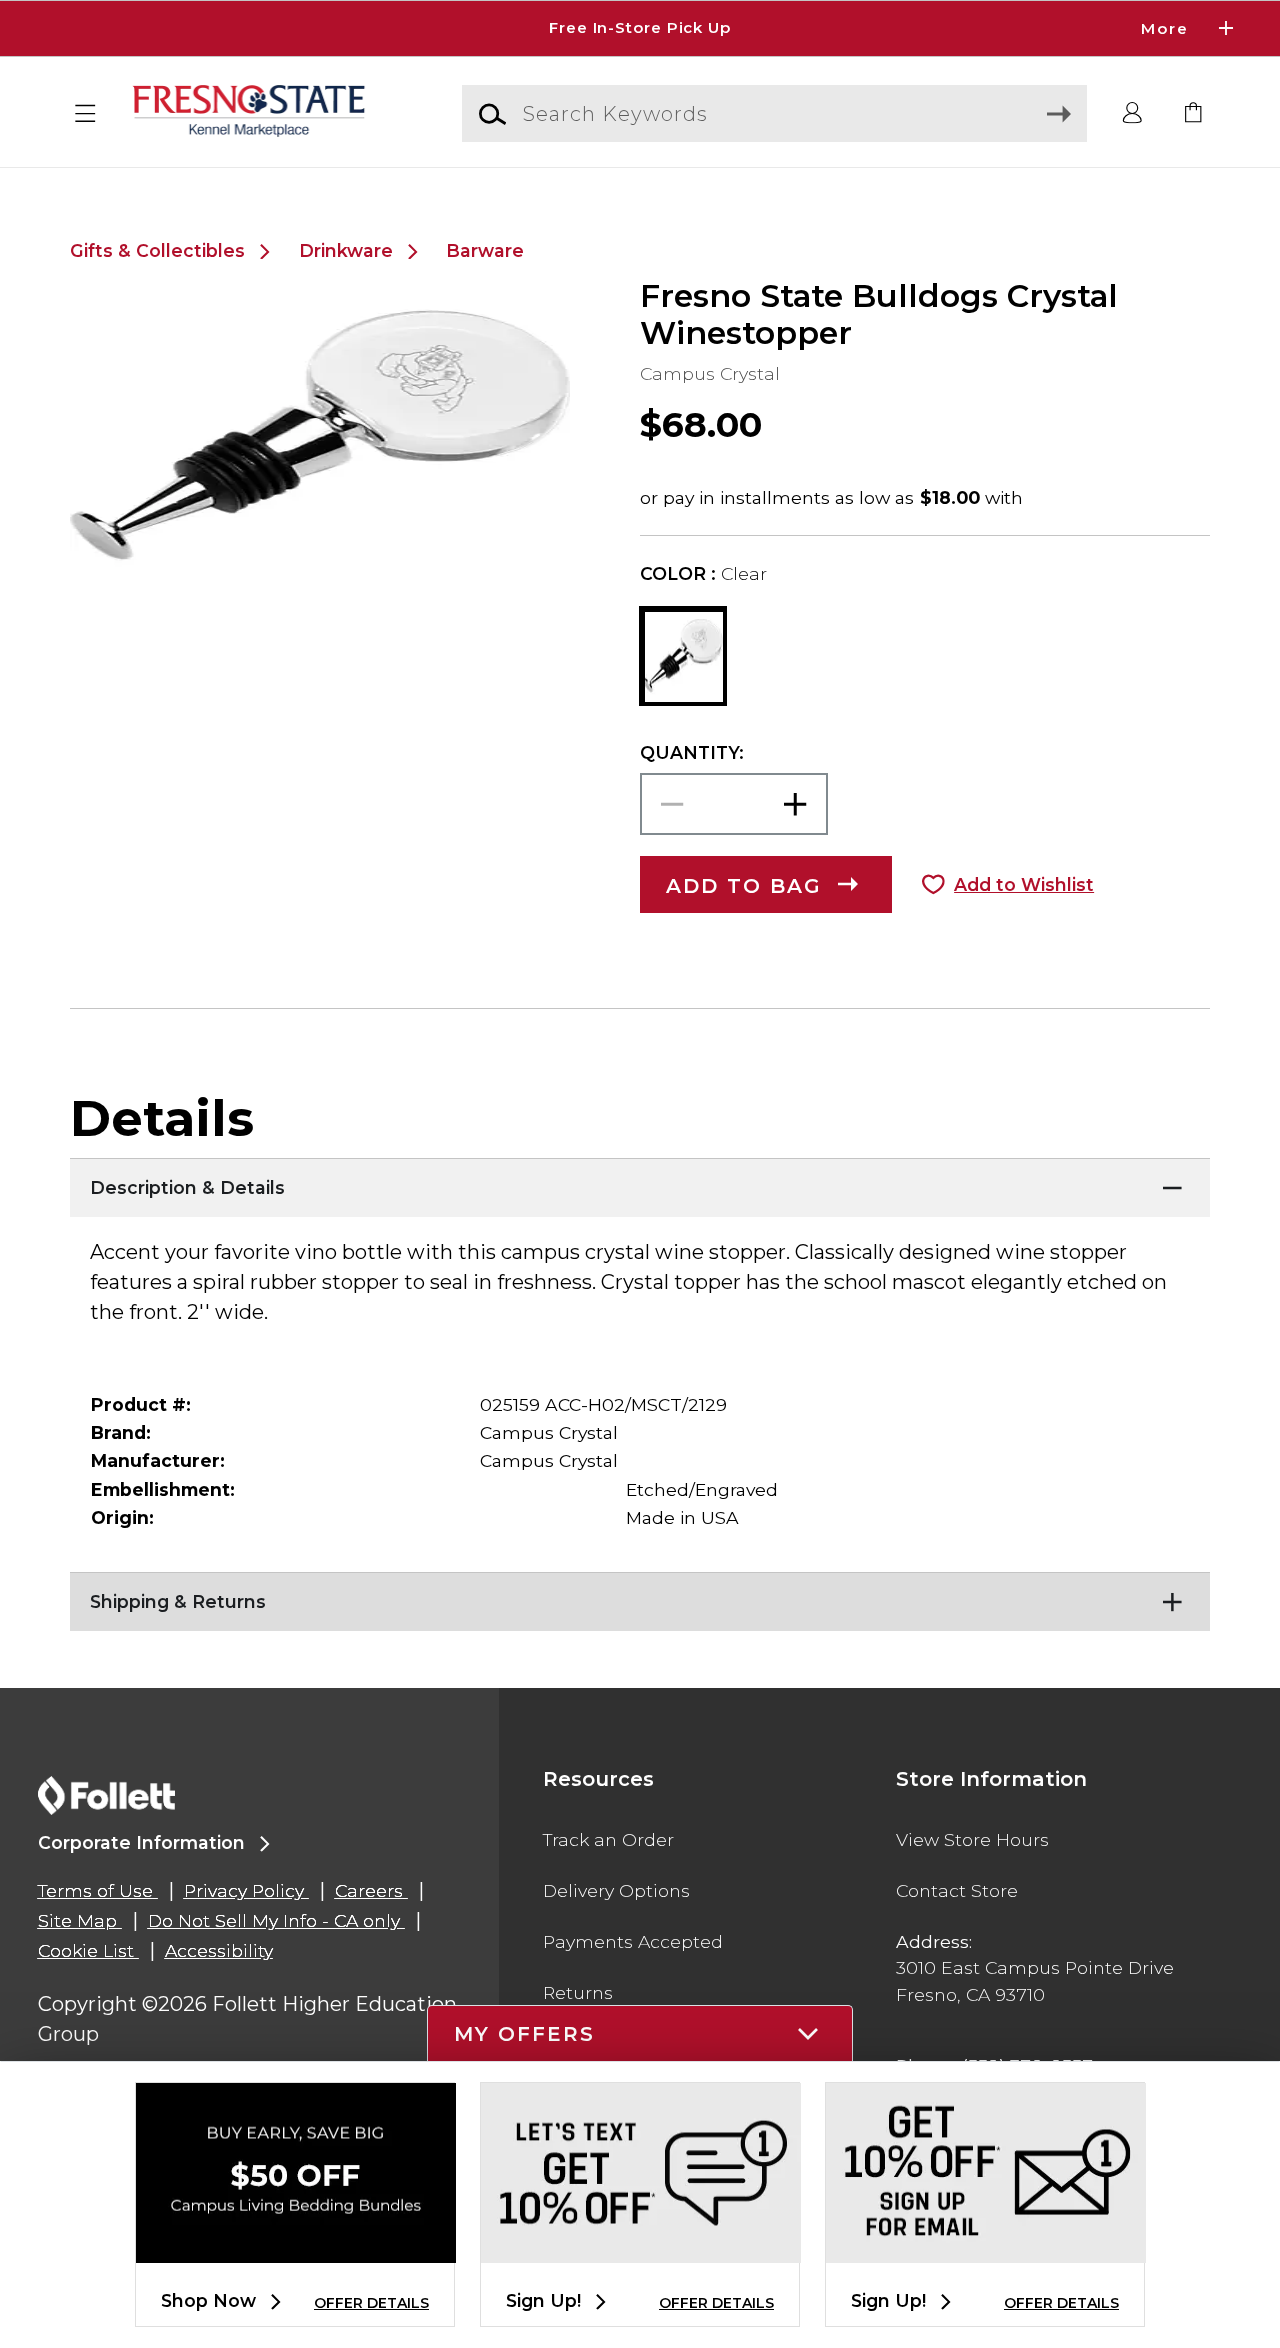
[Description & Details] (640, 1183)
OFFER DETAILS (371, 2303)
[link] (1194, 114)
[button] (640, 28)
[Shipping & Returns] (640, 1597)
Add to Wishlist (1024, 884)
